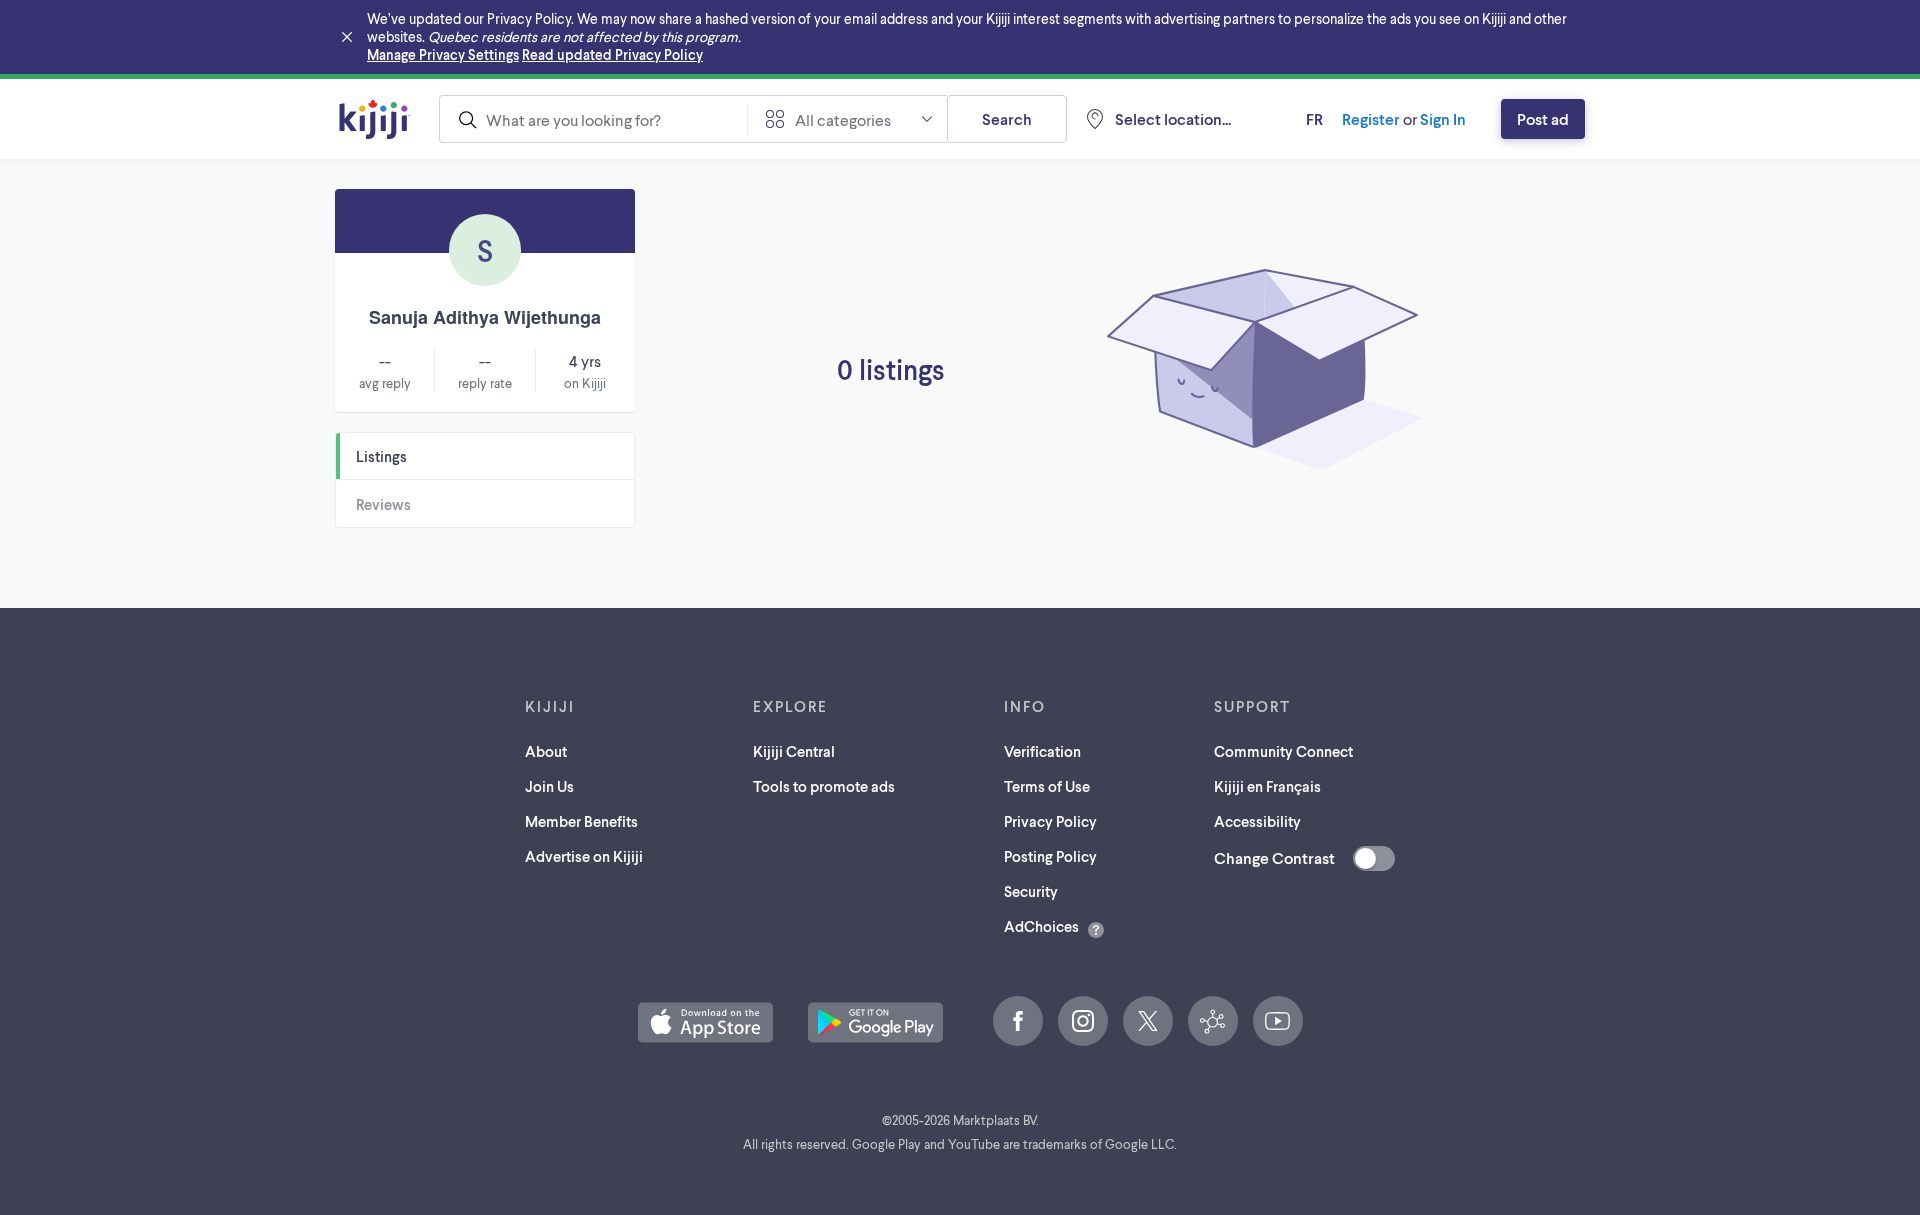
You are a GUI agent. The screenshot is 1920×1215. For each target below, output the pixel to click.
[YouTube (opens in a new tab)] (1278, 1021)
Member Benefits (581, 821)
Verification (1042, 751)
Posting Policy (1050, 856)
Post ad (1543, 118)
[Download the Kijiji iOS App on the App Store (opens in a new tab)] (705, 1022)
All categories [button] (843, 119)
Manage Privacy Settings (443, 54)
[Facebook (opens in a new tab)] (1018, 1021)
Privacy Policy (1050, 821)
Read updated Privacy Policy (612, 54)
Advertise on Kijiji (584, 856)
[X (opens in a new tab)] (1148, 1021)
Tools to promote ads (824, 786)
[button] (705, 1022)
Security (1031, 891)
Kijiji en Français (1267, 786)
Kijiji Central (794, 751)
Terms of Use (1047, 786)
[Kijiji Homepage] (375, 119)
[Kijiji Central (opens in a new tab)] (1213, 1021)
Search (1007, 118)
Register (1371, 118)
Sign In (1443, 118)
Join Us (549, 786)
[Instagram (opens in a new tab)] (1083, 1021)
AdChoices (1041, 926)
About (546, 751)
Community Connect (1283, 751)
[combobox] (593, 119)
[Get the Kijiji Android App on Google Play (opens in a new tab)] (875, 1022)
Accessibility (1257, 821)
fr (1314, 118)
